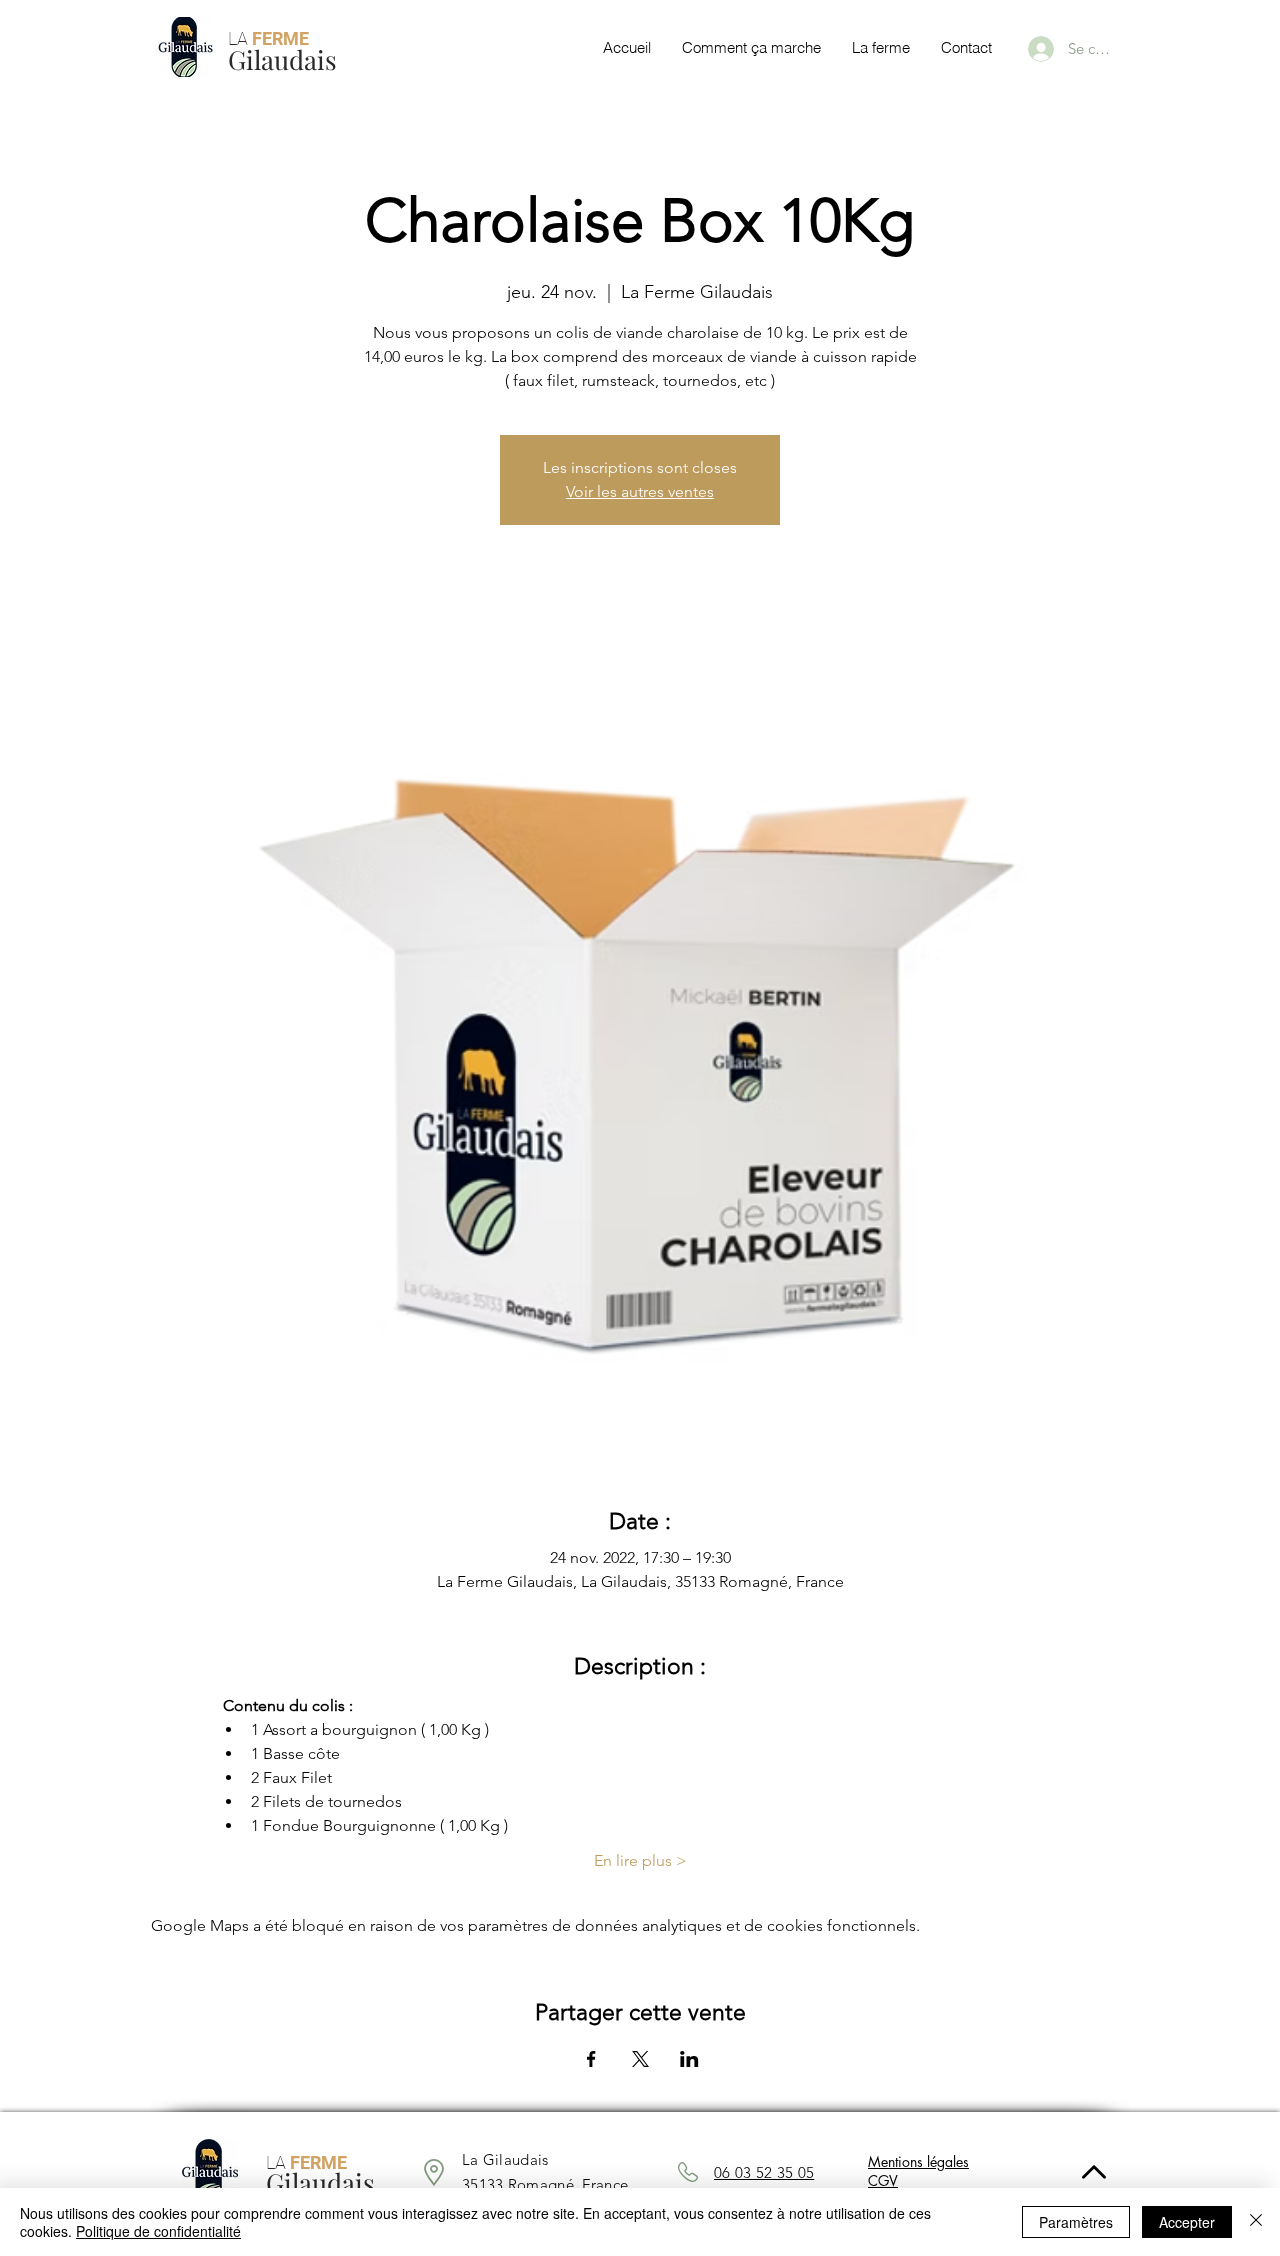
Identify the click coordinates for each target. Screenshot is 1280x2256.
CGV (883, 2180)
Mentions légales (918, 2161)
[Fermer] (1256, 2222)
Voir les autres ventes (640, 491)
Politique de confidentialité (158, 2231)
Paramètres (1076, 2222)
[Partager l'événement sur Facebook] (591, 2059)
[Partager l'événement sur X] (640, 2059)
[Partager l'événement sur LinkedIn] (689, 2059)
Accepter (1187, 2222)
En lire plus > (640, 1860)
